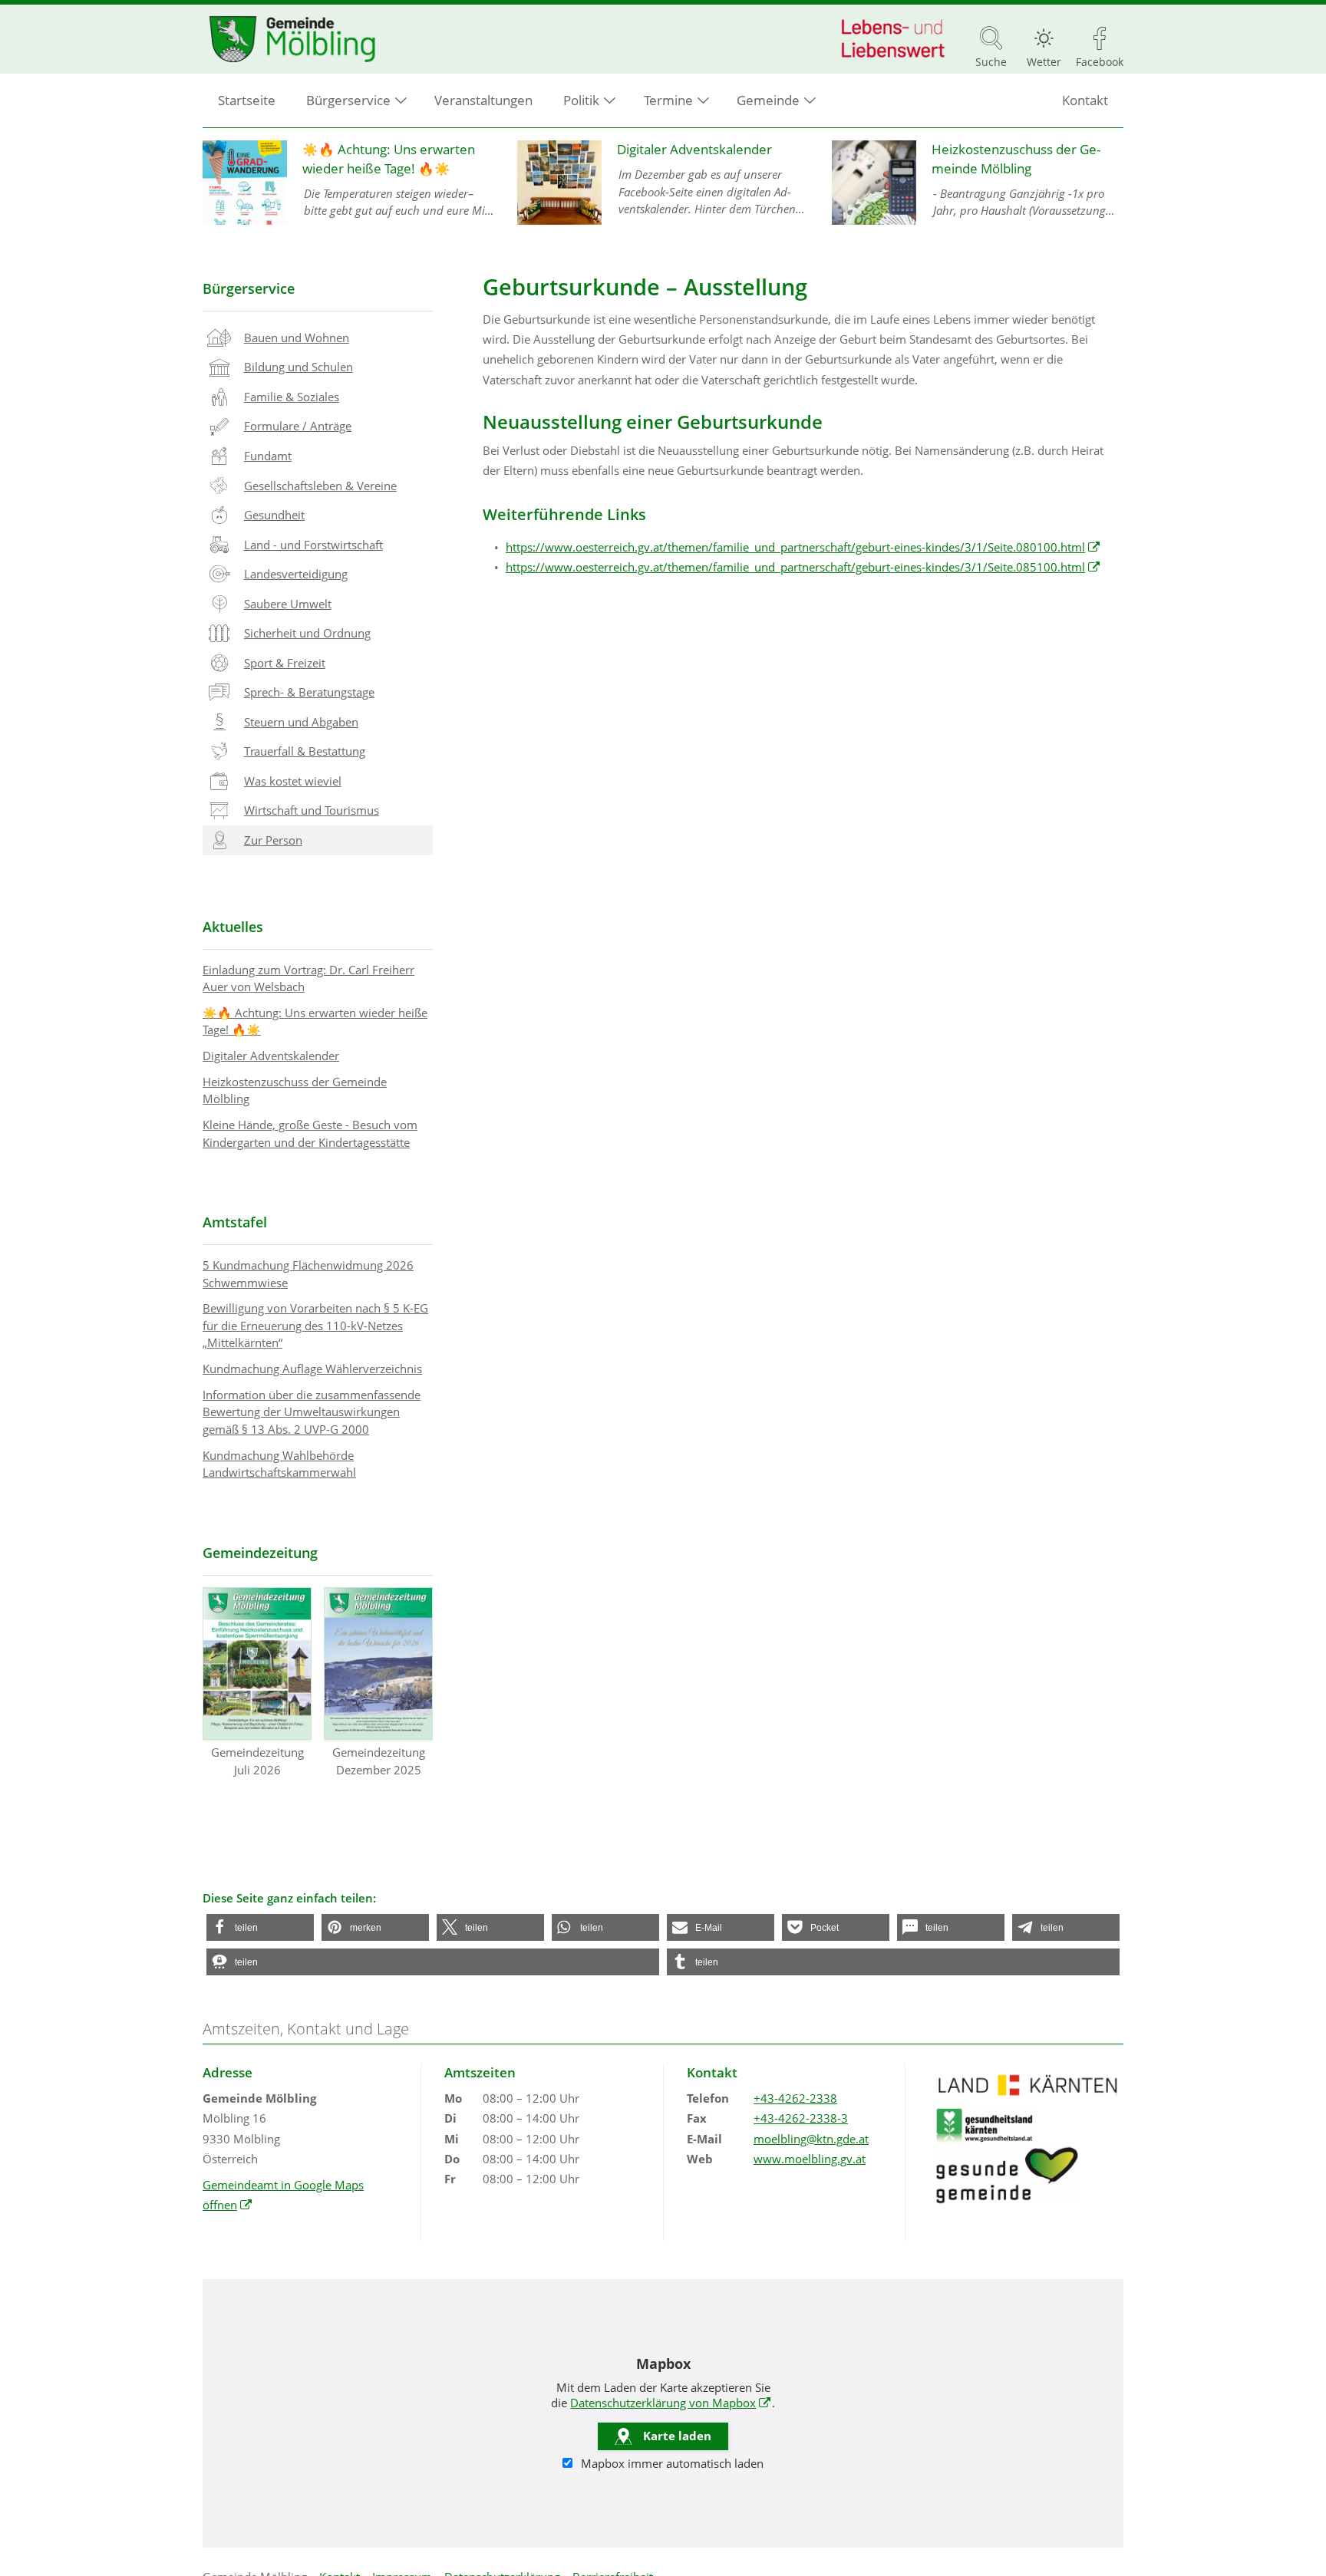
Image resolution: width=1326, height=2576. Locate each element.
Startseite (247, 100)
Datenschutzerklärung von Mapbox (671, 2403)
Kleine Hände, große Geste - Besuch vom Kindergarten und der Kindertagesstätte (310, 1133)
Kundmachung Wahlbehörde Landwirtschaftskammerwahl (279, 1464)
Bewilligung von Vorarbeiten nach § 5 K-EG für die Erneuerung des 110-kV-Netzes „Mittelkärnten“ (315, 1325)
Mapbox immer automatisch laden (671, 2463)
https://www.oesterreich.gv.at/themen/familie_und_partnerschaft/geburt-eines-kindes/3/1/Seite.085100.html (803, 567)
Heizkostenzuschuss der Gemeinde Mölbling (295, 1090)
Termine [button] (668, 100)
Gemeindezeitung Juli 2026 (257, 1761)
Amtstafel (235, 1222)
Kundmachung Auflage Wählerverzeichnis (312, 1369)
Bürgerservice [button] (348, 100)
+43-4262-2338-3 (801, 2118)
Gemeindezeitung (260, 1553)
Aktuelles (233, 927)
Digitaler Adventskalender (271, 1056)
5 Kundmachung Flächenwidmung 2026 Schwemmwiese (308, 1274)
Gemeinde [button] (768, 100)
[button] (260, 1927)
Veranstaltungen (483, 100)
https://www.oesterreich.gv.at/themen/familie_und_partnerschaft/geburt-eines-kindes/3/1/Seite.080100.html (803, 547)
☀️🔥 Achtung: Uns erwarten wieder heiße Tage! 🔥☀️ (315, 1021)
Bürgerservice (249, 288)
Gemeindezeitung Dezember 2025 (379, 1761)
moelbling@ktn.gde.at (811, 2139)
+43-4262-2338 (795, 2098)
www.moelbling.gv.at (810, 2159)
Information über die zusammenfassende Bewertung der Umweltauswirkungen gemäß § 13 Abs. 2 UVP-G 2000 (312, 1412)
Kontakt (1085, 100)
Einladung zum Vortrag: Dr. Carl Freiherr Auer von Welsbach (308, 978)
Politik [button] (581, 100)
